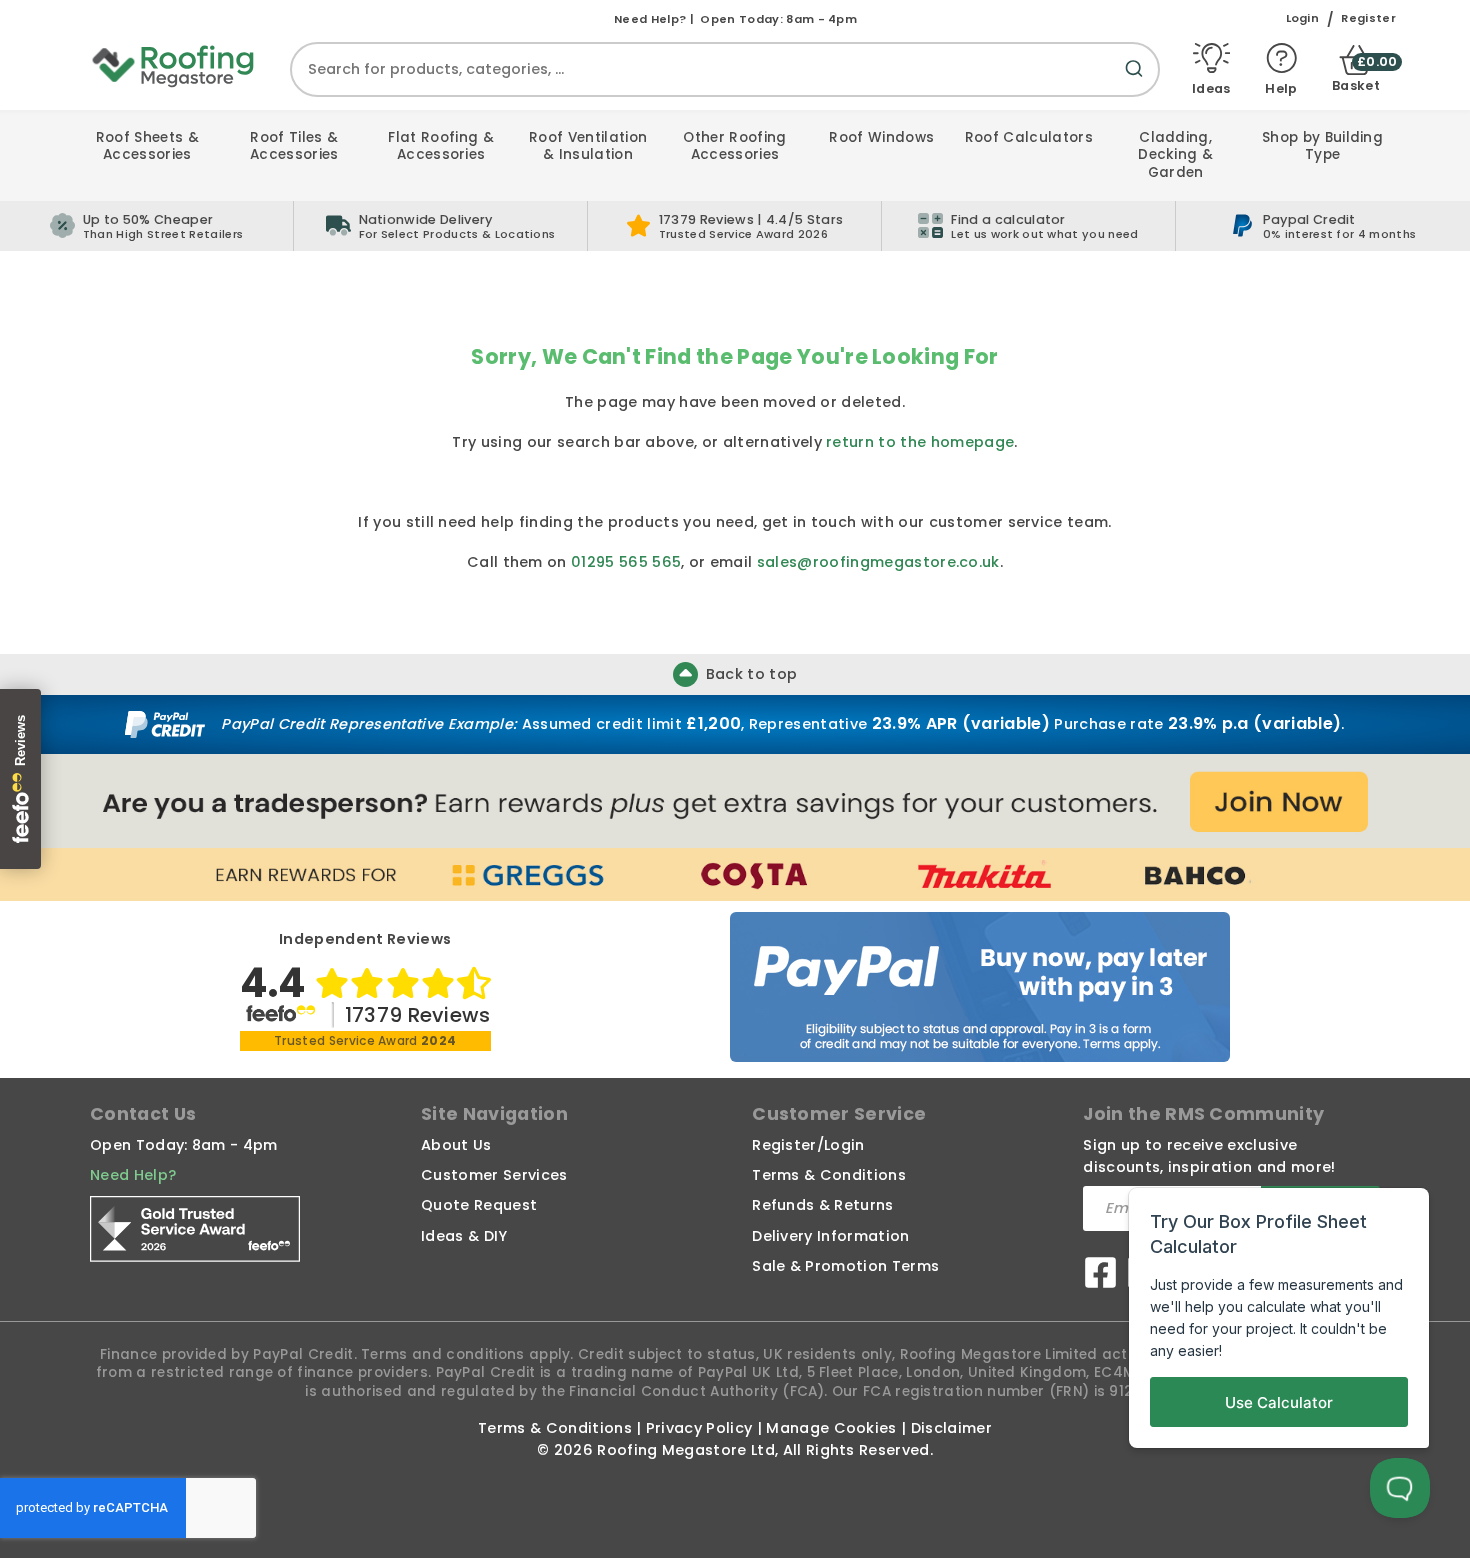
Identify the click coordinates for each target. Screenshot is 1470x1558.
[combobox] (725, 69)
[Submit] (1138, 80)
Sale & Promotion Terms (845, 1266)
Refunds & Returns (822, 1205)
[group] (441, 226)
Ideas (1211, 87)
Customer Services (494, 1175)
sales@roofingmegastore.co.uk (878, 562)
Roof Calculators (1029, 137)
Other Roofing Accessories (734, 146)
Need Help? (133, 1175)
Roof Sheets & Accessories (147, 146)
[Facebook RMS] (1100, 1275)
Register (1368, 18)
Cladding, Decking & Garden (1175, 155)
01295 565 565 (626, 562)
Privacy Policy (699, 1428)
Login (1303, 18)
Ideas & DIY (464, 1236)
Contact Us (143, 1114)
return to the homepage (920, 442)
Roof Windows (881, 137)
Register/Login (808, 1145)
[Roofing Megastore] (174, 65)
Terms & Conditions (829, 1175)
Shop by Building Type (1322, 146)
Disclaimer (951, 1428)
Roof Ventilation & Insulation (588, 146)
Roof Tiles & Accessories (294, 146)
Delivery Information (830, 1236)
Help (1281, 87)
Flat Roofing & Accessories (440, 146)
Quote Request (479, 1205)
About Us (456, 1145)
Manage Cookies (831, 1428)
